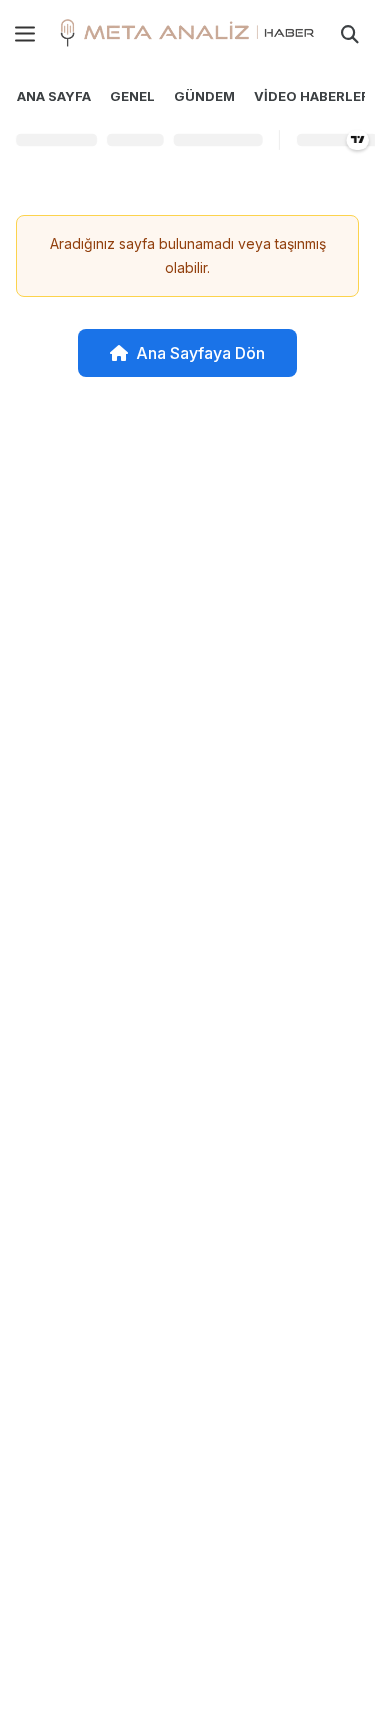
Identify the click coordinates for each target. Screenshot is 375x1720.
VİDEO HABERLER (312, 96)
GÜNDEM (204, 96)
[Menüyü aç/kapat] (25, 33)
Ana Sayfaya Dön (200, 353)
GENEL (132, 96)
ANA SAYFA (54, 96)
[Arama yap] (350, 34)
